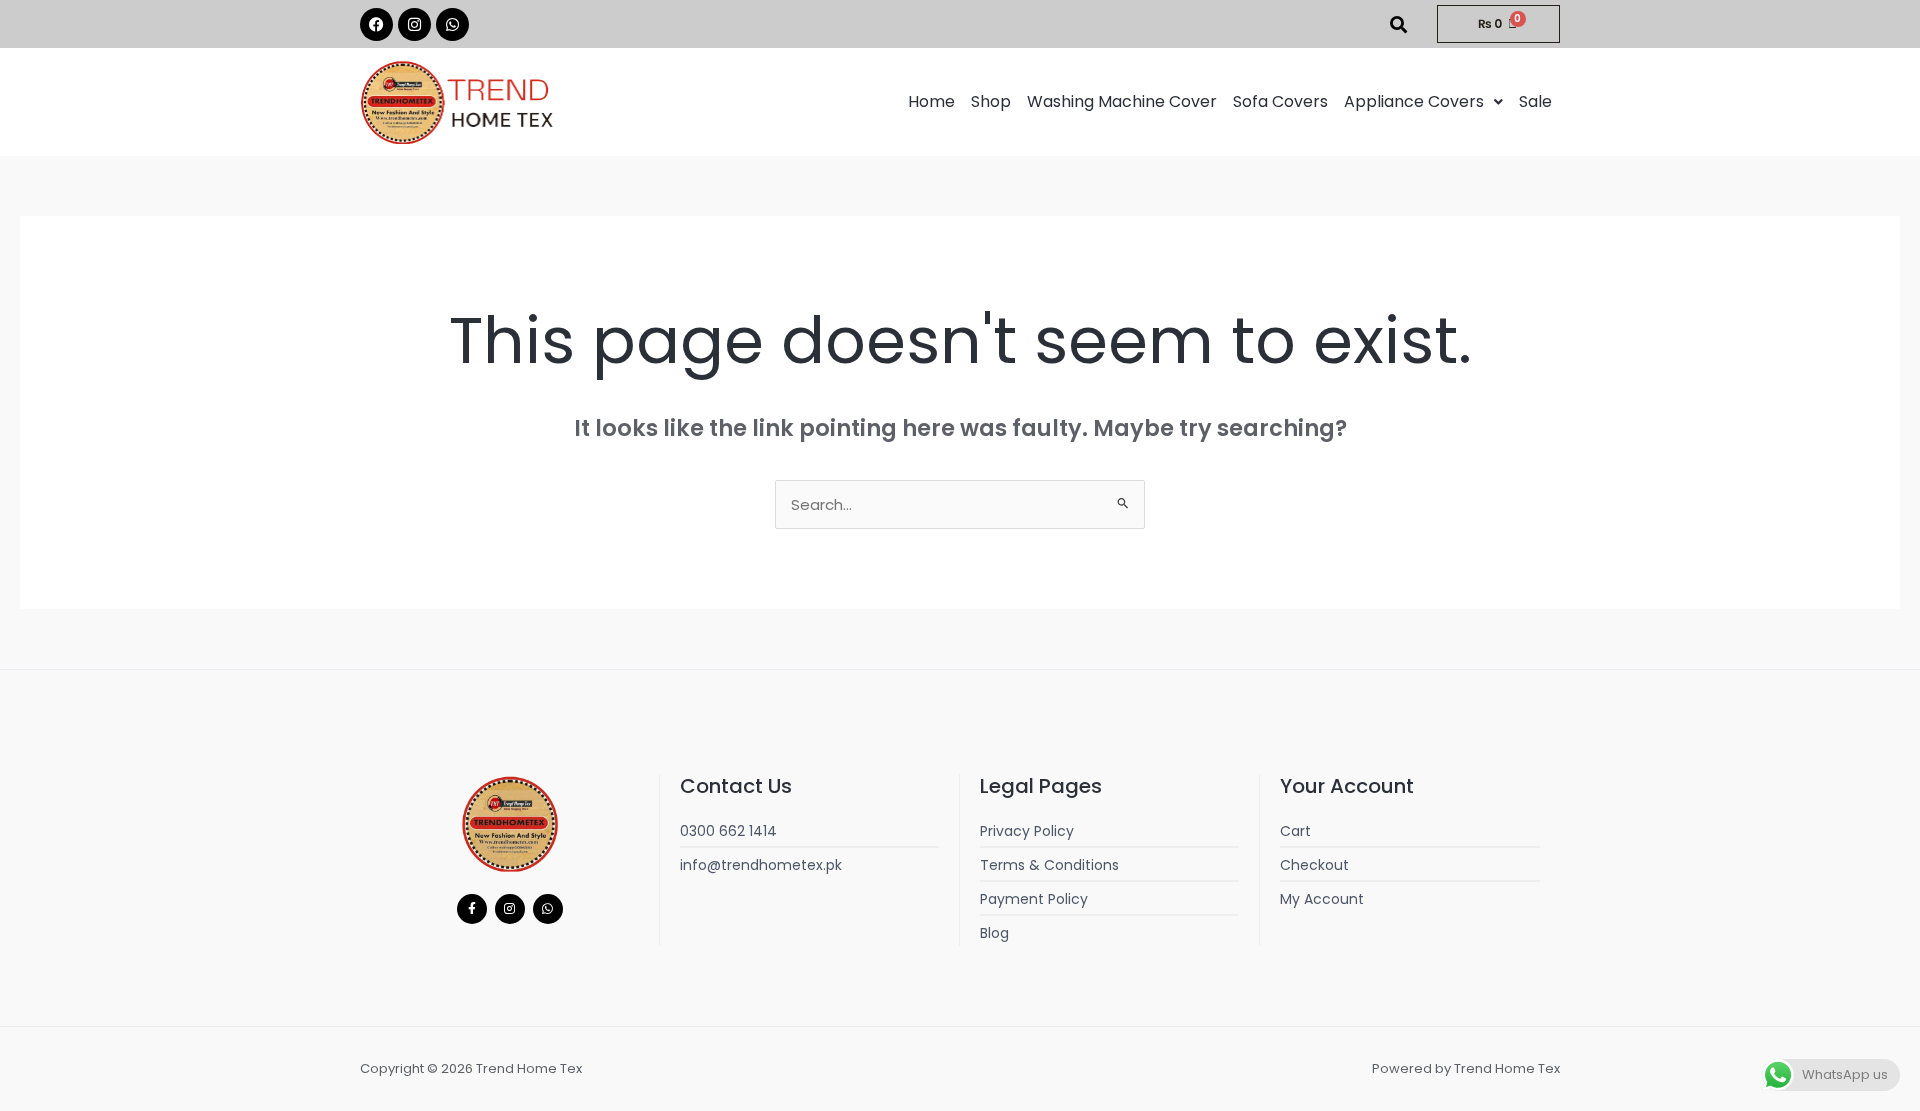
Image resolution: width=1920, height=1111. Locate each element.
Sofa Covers (1280, 101)
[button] (1423, 102)
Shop (991, 101)
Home (931, 101)
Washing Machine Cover (1122, 101)
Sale (1535, 101)
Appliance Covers (1414, 101)
